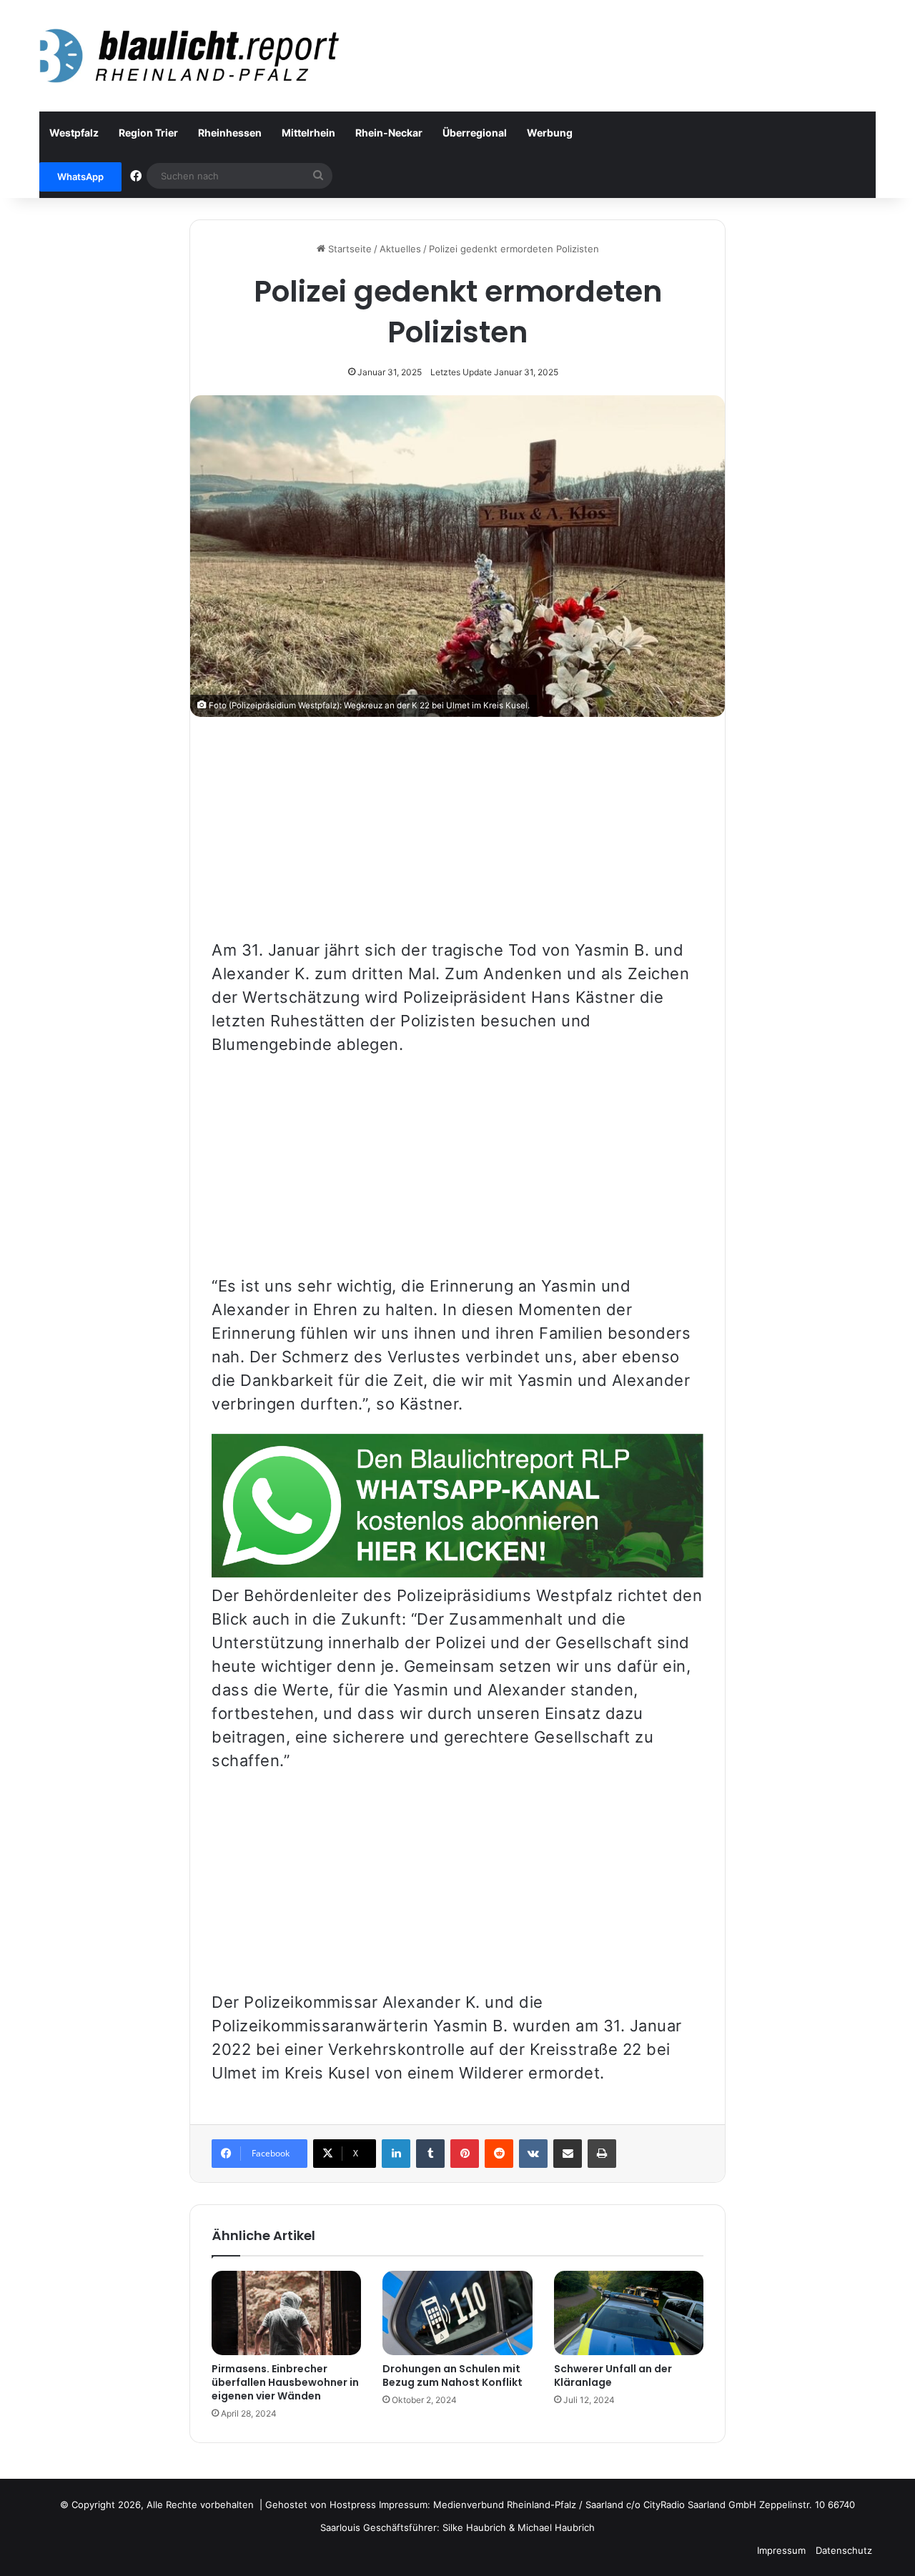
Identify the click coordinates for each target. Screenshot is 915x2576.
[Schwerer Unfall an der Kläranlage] (629, 2313)
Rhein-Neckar (389, 133)
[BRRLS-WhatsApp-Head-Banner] (457, 1572)
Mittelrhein (308, 133)
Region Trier (148, 133)
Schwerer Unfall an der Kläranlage (613, 2376)
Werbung (550, 133)
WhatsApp (80, 177)
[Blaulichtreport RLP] (189, 56)
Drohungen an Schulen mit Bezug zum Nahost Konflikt (452, 2376)
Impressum (781, 2550)
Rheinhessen (230, 133)
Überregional (475, 133)
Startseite (348, 249)
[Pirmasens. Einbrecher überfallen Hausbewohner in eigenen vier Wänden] (286, 2313)
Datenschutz (844, 2550)
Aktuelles (400, 249)
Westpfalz (74, 133)
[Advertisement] (457, 838)
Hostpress (353, 2505)
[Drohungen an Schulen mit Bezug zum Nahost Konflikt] (457, 2313)
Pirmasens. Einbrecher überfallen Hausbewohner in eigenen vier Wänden (285, 2382)
